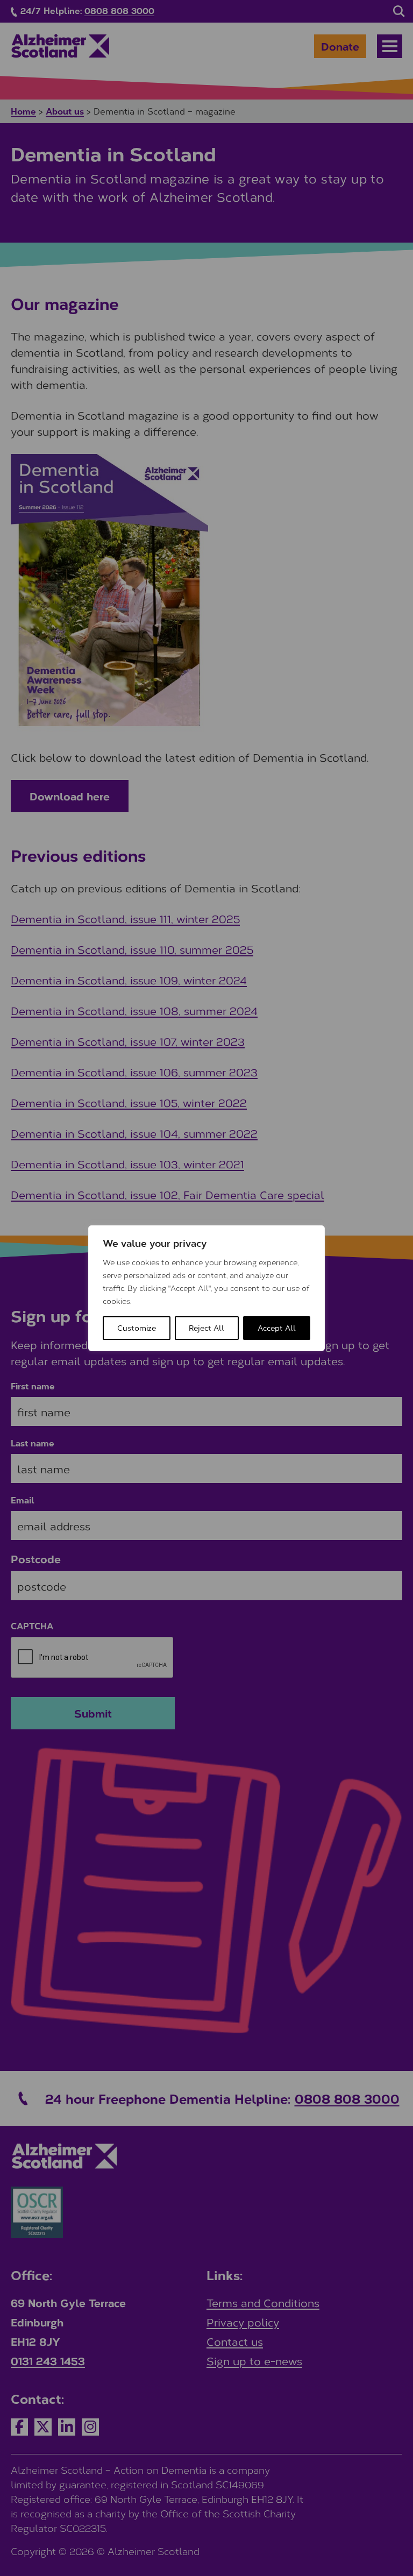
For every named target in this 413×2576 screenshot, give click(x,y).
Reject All (206, 1328)
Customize (137, 1328)
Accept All (277, 1328)
